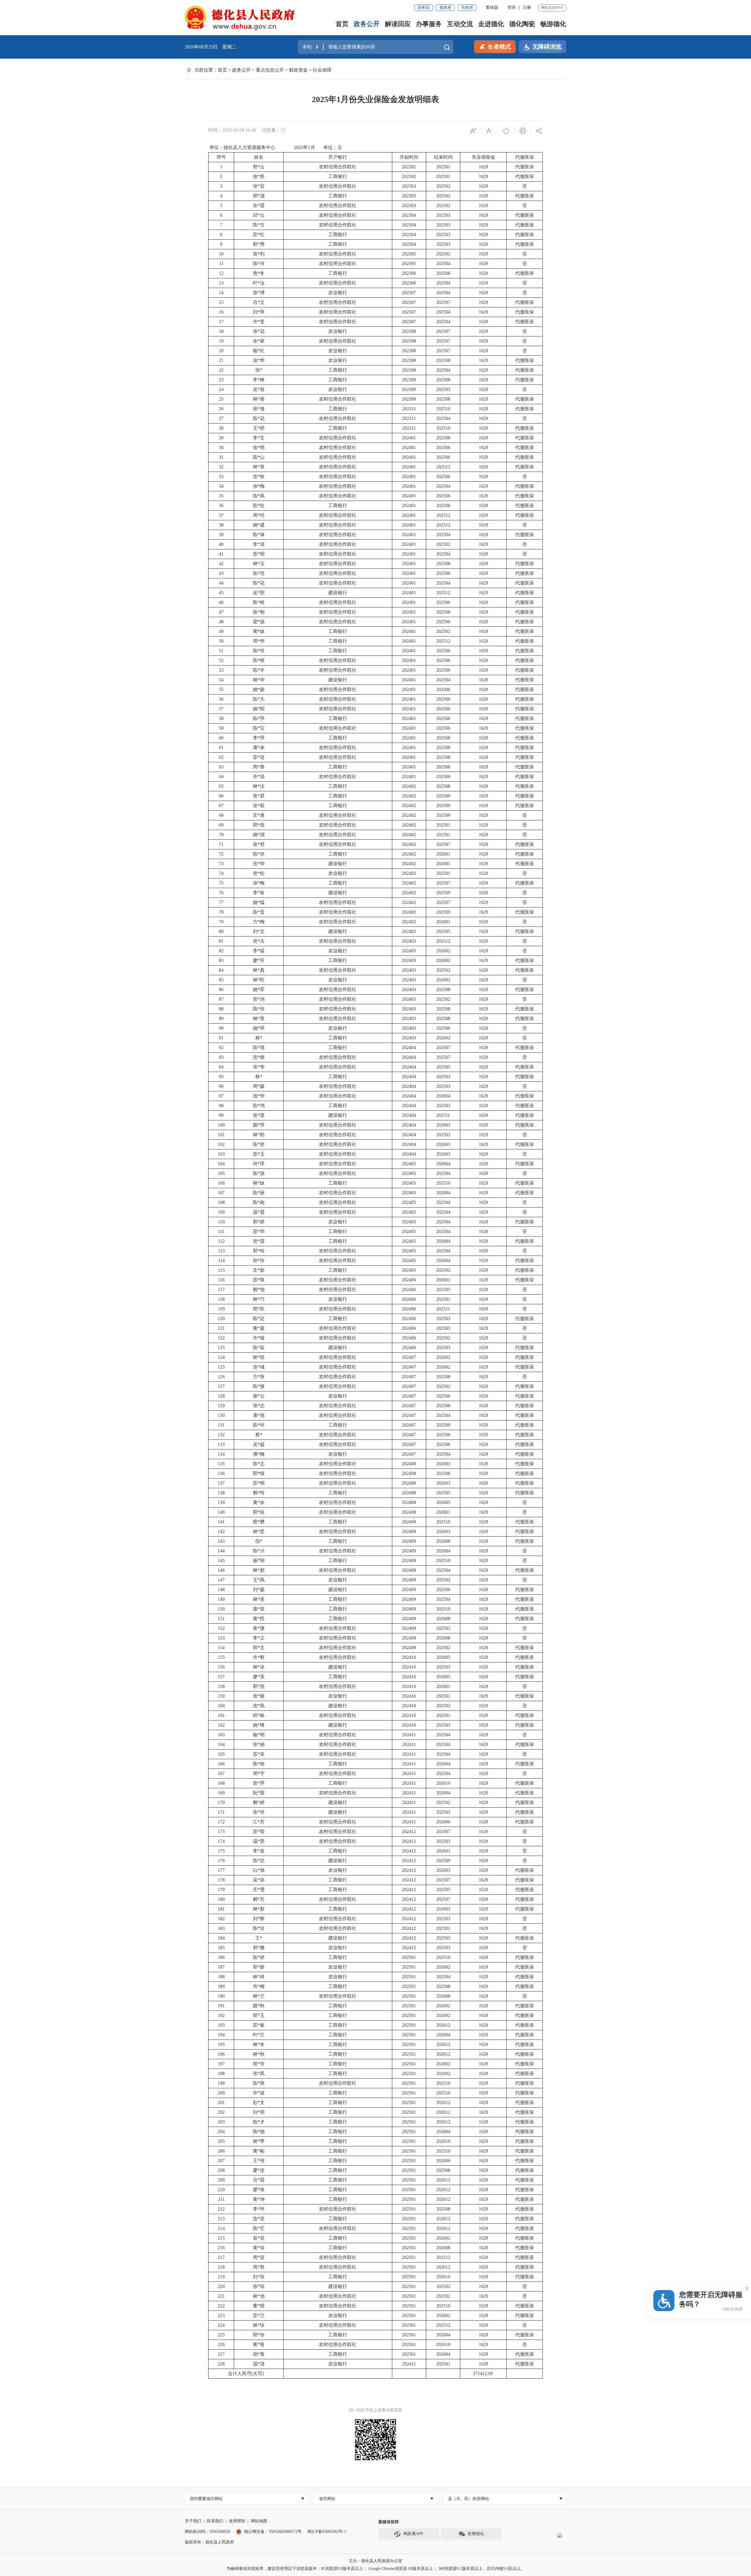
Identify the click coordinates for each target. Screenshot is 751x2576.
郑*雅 (259, 1948)
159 (221, 1696)
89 (221, 1018)
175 (221, 1851)
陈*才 (259, 2122)
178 (221, 1880)
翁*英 (259, 2238)
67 (221, 806)
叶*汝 (259, 283)
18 (221, 331)
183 (221, 1928)
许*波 (259, 2093)
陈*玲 (259, 651)
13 (221, 283)
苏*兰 (259, 2315)
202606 (443, 1822)
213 (221, 2219)
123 (221, 1348)
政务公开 (367, 24)
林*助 (259, 1135)
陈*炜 (259, 1764)
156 (221, 1667)
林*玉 (259, 564)
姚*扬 (259, 689)
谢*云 (259, 1396)
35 (221, 496)
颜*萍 (259, 1125)
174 (221, 1841)
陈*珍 (259, 1009)
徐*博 (259, 293)
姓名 (259, 157)
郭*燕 (259, 825)
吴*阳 (259, 593)
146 (221, 1570)
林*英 (259, 1599)
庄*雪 (259, 1890)
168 (221, 1783)
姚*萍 (259, 1028)
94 (221, 1067)
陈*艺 (259, 2228)
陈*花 (259, 418)
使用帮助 (237, 2521)
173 (221, 1831)
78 (221, 912)
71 (221, 844)
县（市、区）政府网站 (468, 2499)
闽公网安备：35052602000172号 (273, 2532)
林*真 (259, 970)
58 (221, 718)
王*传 (259, 2161)
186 (221, 1957)
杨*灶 (259, 351)
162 (221, 1725)
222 (221, 2306)
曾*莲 (259, 1115)
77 (221, 902)
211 (221, 2199)
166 (221, 1764)
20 (221, 351)
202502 (443, 186)
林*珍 (259, 2325)
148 (221, 1590)
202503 (443, 215)
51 (221, 651)
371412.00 (483, 2373)
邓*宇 (259, 1773)
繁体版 (492, 7)
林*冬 (259, 2044)
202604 (443, 1096)
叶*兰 (259, 2035)
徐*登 (259, 844)
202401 (409, 438)
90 (221, 1028)
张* (259, 370)
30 (221, 447)
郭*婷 (259, 1222)
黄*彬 (259, 2151)
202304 (409, 215)
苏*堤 (259, 757)
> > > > (275, 70)
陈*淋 (259, 535)
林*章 (259, 467)
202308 (409, 331)
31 (221, 457)
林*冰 (259, 1667)
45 (221, 593)
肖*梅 (259, 1986)
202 (221, 2112)
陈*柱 (259, 505)
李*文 (259, 438)
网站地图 (259, 2521)
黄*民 (259, 1619)
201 (221, 2102)
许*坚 (259, 322)
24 (221, 389)
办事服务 (429, 24)
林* (259, 1038)
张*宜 (259, 186)
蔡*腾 (259, 1522)
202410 (409, 1657)
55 (221, 689)
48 (221, 622)
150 (221, 1609)
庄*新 (259, 1270)
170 (221, 1802)
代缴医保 (525, 157)
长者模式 (499, 47)
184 (221, 1938)
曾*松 (259, 873)
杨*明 (259, 1560)
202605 (443, 1502)
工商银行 (338, 176)
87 (221, 999)
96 (221, 1086)
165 (221, 1754)
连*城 (259, 1367)
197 (221, 2064)
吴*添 (259, 1880)
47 (221, 612)
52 (221, 660)
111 (221, 1231)
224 (221, 2325)
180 (221, 1899)
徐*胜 (259, 176)
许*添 (259, 776)
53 (221, 670)
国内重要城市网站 (206, 2499)
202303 (409, 186)
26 (221, 409)
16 (221, 312)
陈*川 (259, 1551)
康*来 (259, 747)
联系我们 (215, 2521)
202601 (443, 854)
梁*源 (259, 622)
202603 (443, 1125)
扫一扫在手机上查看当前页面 (375, 2410)
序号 (221, 157)
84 (221, 970)
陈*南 (259, 1202)
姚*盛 (259, 525)
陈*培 (259, 573)
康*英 (259, 1609)
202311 (409, 409)
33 (221, 476)
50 (221, 641)
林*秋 (259, 2054)
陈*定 (259, 1319)
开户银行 (338, 157)
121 (221, 1328)
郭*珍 (259, 2335)
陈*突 (259, 2083)
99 (221, 1115)
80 (221, 931)
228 (221, 2364)
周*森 (259, 1086)
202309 (409, 360)
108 (221, 1202)
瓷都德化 (476, 2534)
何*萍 (259, 1164)
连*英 (259, 2219)
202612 (443, 2025)
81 (221, 941)
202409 (409, 1531)
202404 (409, 1047)
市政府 (467, 7)
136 (221, 1473)
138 (221, 1493)
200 (221, 2093)
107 (221, 1193)
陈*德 (259, 2132)
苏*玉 (259, 1154)
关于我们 (193, 2521)
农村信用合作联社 (338, 167)
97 (221, 1096)
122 (221, 1338)
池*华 (259, 1096)
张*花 (259, 331)
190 (221, 1996)
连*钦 (259, 476)
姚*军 (259, 989)
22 (221, 370)
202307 (409, 293)
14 (221, 293)
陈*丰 (259, 670)
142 (221, 1531)
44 (221, 583)
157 (221, 1677)
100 (221, 1125)
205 (221, 2141)
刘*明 (259, 2112)
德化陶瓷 (522, 24)
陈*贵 (259, 912)
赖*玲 (259, 1493)
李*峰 (259, 380)
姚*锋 (259, 1725)
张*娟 (259, 1744)
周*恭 (259, 767)
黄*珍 (259, 2248)
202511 (443, 1115)
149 (221, 1599)
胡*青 (259, 2354)
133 (221, 1444)
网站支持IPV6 (552, 8)
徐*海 (259, 409)
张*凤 (259, 2073)
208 (221, 2170)
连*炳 (259, 1057)
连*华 (259, 864)
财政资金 (298, 70)
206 (221, 2151)
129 (221, 1406)
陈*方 (259, 225)
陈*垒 (259, 854)
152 (221, 1628)
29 (221, 438)
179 (221, 1890)
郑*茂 (259, 196)
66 (221, 796)
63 (221, 767)
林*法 (259, 786)
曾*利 (259, 254)
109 (221, 1212)
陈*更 (259, 1144)
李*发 (259, 1851)
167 (221, 1773)
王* (259, 1938)
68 (221, 815)
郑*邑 (259, 1309)
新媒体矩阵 (389, 2522)
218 (221, 2267)
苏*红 (259, 234)
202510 (443, 409)
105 (221, 1173)
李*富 (259, 893)
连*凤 (259, 1706)
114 (221, 1260)
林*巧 (259, 1299)
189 (221, 1986)
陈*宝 (259, 728)
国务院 (424, 7)
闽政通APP (413, 2534)
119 (221, 1309)
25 (221, 399)
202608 (443, 1541)
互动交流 (460, 24)
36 (221, 505)
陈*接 (259, 1386)
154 (221, 1648)
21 (221, 360)
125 (221, 1367)
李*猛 (259, 951)
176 (221, 1861)
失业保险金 (483, 157)
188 (221, 1977)
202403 (409, 941)
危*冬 (259, 273)
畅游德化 (553, 24)
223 (221, 2315)
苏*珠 (259, 1280)
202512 (443, 467)
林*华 (259, 680)
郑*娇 (259, 1967)
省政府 (445, 7)
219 (221, 2277)
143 (221, 1541)
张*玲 (259, 1812)
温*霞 (259, 1212)
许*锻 (259, 1338)
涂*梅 (259, 486)
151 (221, 1619)
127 (221, 1386)
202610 (443, 1783)
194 (221, 2035)
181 (221, 1909)
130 (221, 1415)
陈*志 (259, 1464)
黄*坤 (259, 2199)
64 (221, 776)
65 (221, 786)
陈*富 (259, 1348)
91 (221, 1038)
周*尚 (259, 515)
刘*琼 (259, 2277)
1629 (483, 167)
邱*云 (259, 215)
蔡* (259, 1435)
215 (221, 2238)
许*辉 (259, 1657)
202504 (443, 264)
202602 (443, 951)
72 (283, 130)
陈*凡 (259, 699)
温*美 (259, 1841)
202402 (409, 786)
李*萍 (259, 738)
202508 (443, 360)
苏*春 (259, 2025)
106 (221, 1183)
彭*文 (259, 2102)
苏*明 (259, 554)
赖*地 (259, 1289)
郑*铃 (259, 1251)
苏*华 (259, 1231)
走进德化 (491, 24)
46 (221, 602)
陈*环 (259, 1425)
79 (221, 922)
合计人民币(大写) (246, 2373)
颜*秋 (259, 2006)
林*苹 (259, 2141)
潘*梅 (259, 1454)
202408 (409, 1464)
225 (221, 2335)
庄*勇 (259, 815)
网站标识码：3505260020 (207, 2532)
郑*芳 (259, 2064)
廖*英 (259, 1677)
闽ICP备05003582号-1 (327, 2532)
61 (221, 747)
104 (221, 1164)
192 (221, 2015)
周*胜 (259, 2267)
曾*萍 (259, 1783)
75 (221, 883)
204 (221, 2132)
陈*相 (259, 612)
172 (221, 1822)
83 (221, 960)
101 (221, 1135)
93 (221, 1057)
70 (221, 835)
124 (221, 1357)
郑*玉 (259, 2015)
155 (221, 1657)
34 (221, 486)
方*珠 (259, 1377)
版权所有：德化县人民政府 (209, 2542)
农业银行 (338, 293)
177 (221, 1870)
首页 (342, 24)
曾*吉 (259, 941)
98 (221, 1106)
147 (221, 1580)
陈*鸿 (259, 1106)
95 (221, 1077)
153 (221, 1638)
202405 (409, 1164)
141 (221, 1522)
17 (221, 322)
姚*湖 (259, 835)
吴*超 (259, 1444)
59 (221, 728)
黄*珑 (259, 1628)
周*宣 (259, 2257)
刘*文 (259, 931)
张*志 (259, 1406)
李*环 (259, 2209)
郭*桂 (259, 1512)
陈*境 (259, 1047)
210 (221, 2190)
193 (221, 2025)
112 (221, 1241)
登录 (512, 7)
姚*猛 (259, 902)
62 (221, 757)
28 (221, 428)
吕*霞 (259, 2180)
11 (221, 264)
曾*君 (259, 796)
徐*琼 (259, 2286)
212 (221, 2209)
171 (221, 1812)
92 (221, 1047)
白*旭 (259, 1870)
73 (221, 864)
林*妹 (259, 1183)
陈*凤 (259, 496)
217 (221, 2257)
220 (221, 2286)
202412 (409, 1831)
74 (221, 873)
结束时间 (443, 157)
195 (221, 2044)
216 (221, 2248)
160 (221, 1706)
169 (221, 1793)
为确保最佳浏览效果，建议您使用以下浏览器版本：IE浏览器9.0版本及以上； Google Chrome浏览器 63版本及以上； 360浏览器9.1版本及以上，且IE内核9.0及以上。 (376, 2569)
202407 (409, 1357)
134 (221, 1454)
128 (221, 1396)
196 (221, 2054)
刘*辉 (259, 1919)
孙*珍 (259, 1260)
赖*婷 (259, 1802)
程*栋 (259, 1715)
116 (221, 1280)
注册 (527, 7)
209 (221, 2180)
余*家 (259, 341)
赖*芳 (259, 1899)
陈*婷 (259, 1957)
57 (221, 709)
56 (221, 699)
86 (221, 989)
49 (221, 631)
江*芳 (259, 1822)
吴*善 (259, 389)
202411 (409, 1735)
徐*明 (259, 447)
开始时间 (409, 157)
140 (221, 1512)
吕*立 (259, 302)
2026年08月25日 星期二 (211, 47)
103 (221, 1154)
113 (221, 1251)
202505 (443, 931)
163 (221, 1735)
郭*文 (259, 1648)
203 (221, 2122)
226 (221, 2344)
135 (221, 1464)
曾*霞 (259, 1241)
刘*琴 (259, 312)
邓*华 (259, 641)
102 (221, 1144)
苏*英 (259, 1754)
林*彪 (259, 1570)
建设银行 (338, 593)
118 (221, 1299)
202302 (409, 167)
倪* (259, 1541)
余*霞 (259, 205)
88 (221, 1009)
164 (221, 1744)
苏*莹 (259, 1831)
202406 (409, 1280)
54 (221, 680)
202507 (443, 302)
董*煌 (259, 2306)
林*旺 (259, 980)
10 (221, 254)
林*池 (259, 2296)
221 (221, 2296)
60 (221, 738)
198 (221, 2073)
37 (221, 515)
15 (221, 302)
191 (221, 2006)
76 (221, 893)
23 (221, 380)
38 (221, 525)
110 (221, 1222)
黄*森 (259, 1328)
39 (221, 535)
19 (221, 341)
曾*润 (259, 999)
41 (221, 554)
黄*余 (259, 1502)
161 (221, 1715)
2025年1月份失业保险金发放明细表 (375, 99)
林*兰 (259, 1996)
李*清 (259, 544)
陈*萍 (259, 718)
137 (221, 1483)
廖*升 (259, 960)
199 (221, 2083)
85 (221, 980)
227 (221, 2354)
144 (221, 1551)
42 (221, 564)
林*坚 (259, 1531)
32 (221, 467)
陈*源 (259, 1173)
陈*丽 (259, 1193)
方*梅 (259, 922)
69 (221, 825)
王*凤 (259, 1580)
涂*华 (259, 360)
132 (221, 1435)
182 (221, 1919)
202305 (409, 254)
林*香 (259, 399)
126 (221, 1377)
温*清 (259, 2364)
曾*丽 (259, 1696)
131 (221, 1425)
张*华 (259, 1067)
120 (221, 1319)
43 (221, 573)
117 (221, 1289)
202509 (443, 796)
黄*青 (259, 2344)
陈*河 (259, 264)
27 (221, 418)
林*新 (259, 1909)
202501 (443, 167)
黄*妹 (259, 631)
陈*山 (259, 457)
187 (221, 1967)
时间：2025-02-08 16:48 (232, 130)
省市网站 (327, 2499)
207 (221, 2161)
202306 (409, 273)
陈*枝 (259, 602)
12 (221, 273)
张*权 (259, 806)
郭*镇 (259, 1473)
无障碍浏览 (547, 47)
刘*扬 (259, 1590)
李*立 (259, 1638)
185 (221, 1948)
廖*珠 (259, 2190)
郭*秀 (259, 244)
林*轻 (259, 1357)
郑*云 (259, 167)
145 (221, 1560)
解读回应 (398, 24)
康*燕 (259, 1415)
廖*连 (259, 2170)
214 (221, 2228)
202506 (443, 273)
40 (221, 544)
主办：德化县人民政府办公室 (375, 2561)
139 (221, 1502)
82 (221, 951)
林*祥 (259, 1977)
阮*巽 (259, 1793)
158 (221, 1686)
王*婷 (259, 428)
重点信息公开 (270, 70)
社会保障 (322, 70)
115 (221, 1270)
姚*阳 (259, 709)
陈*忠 (259, 1861)
